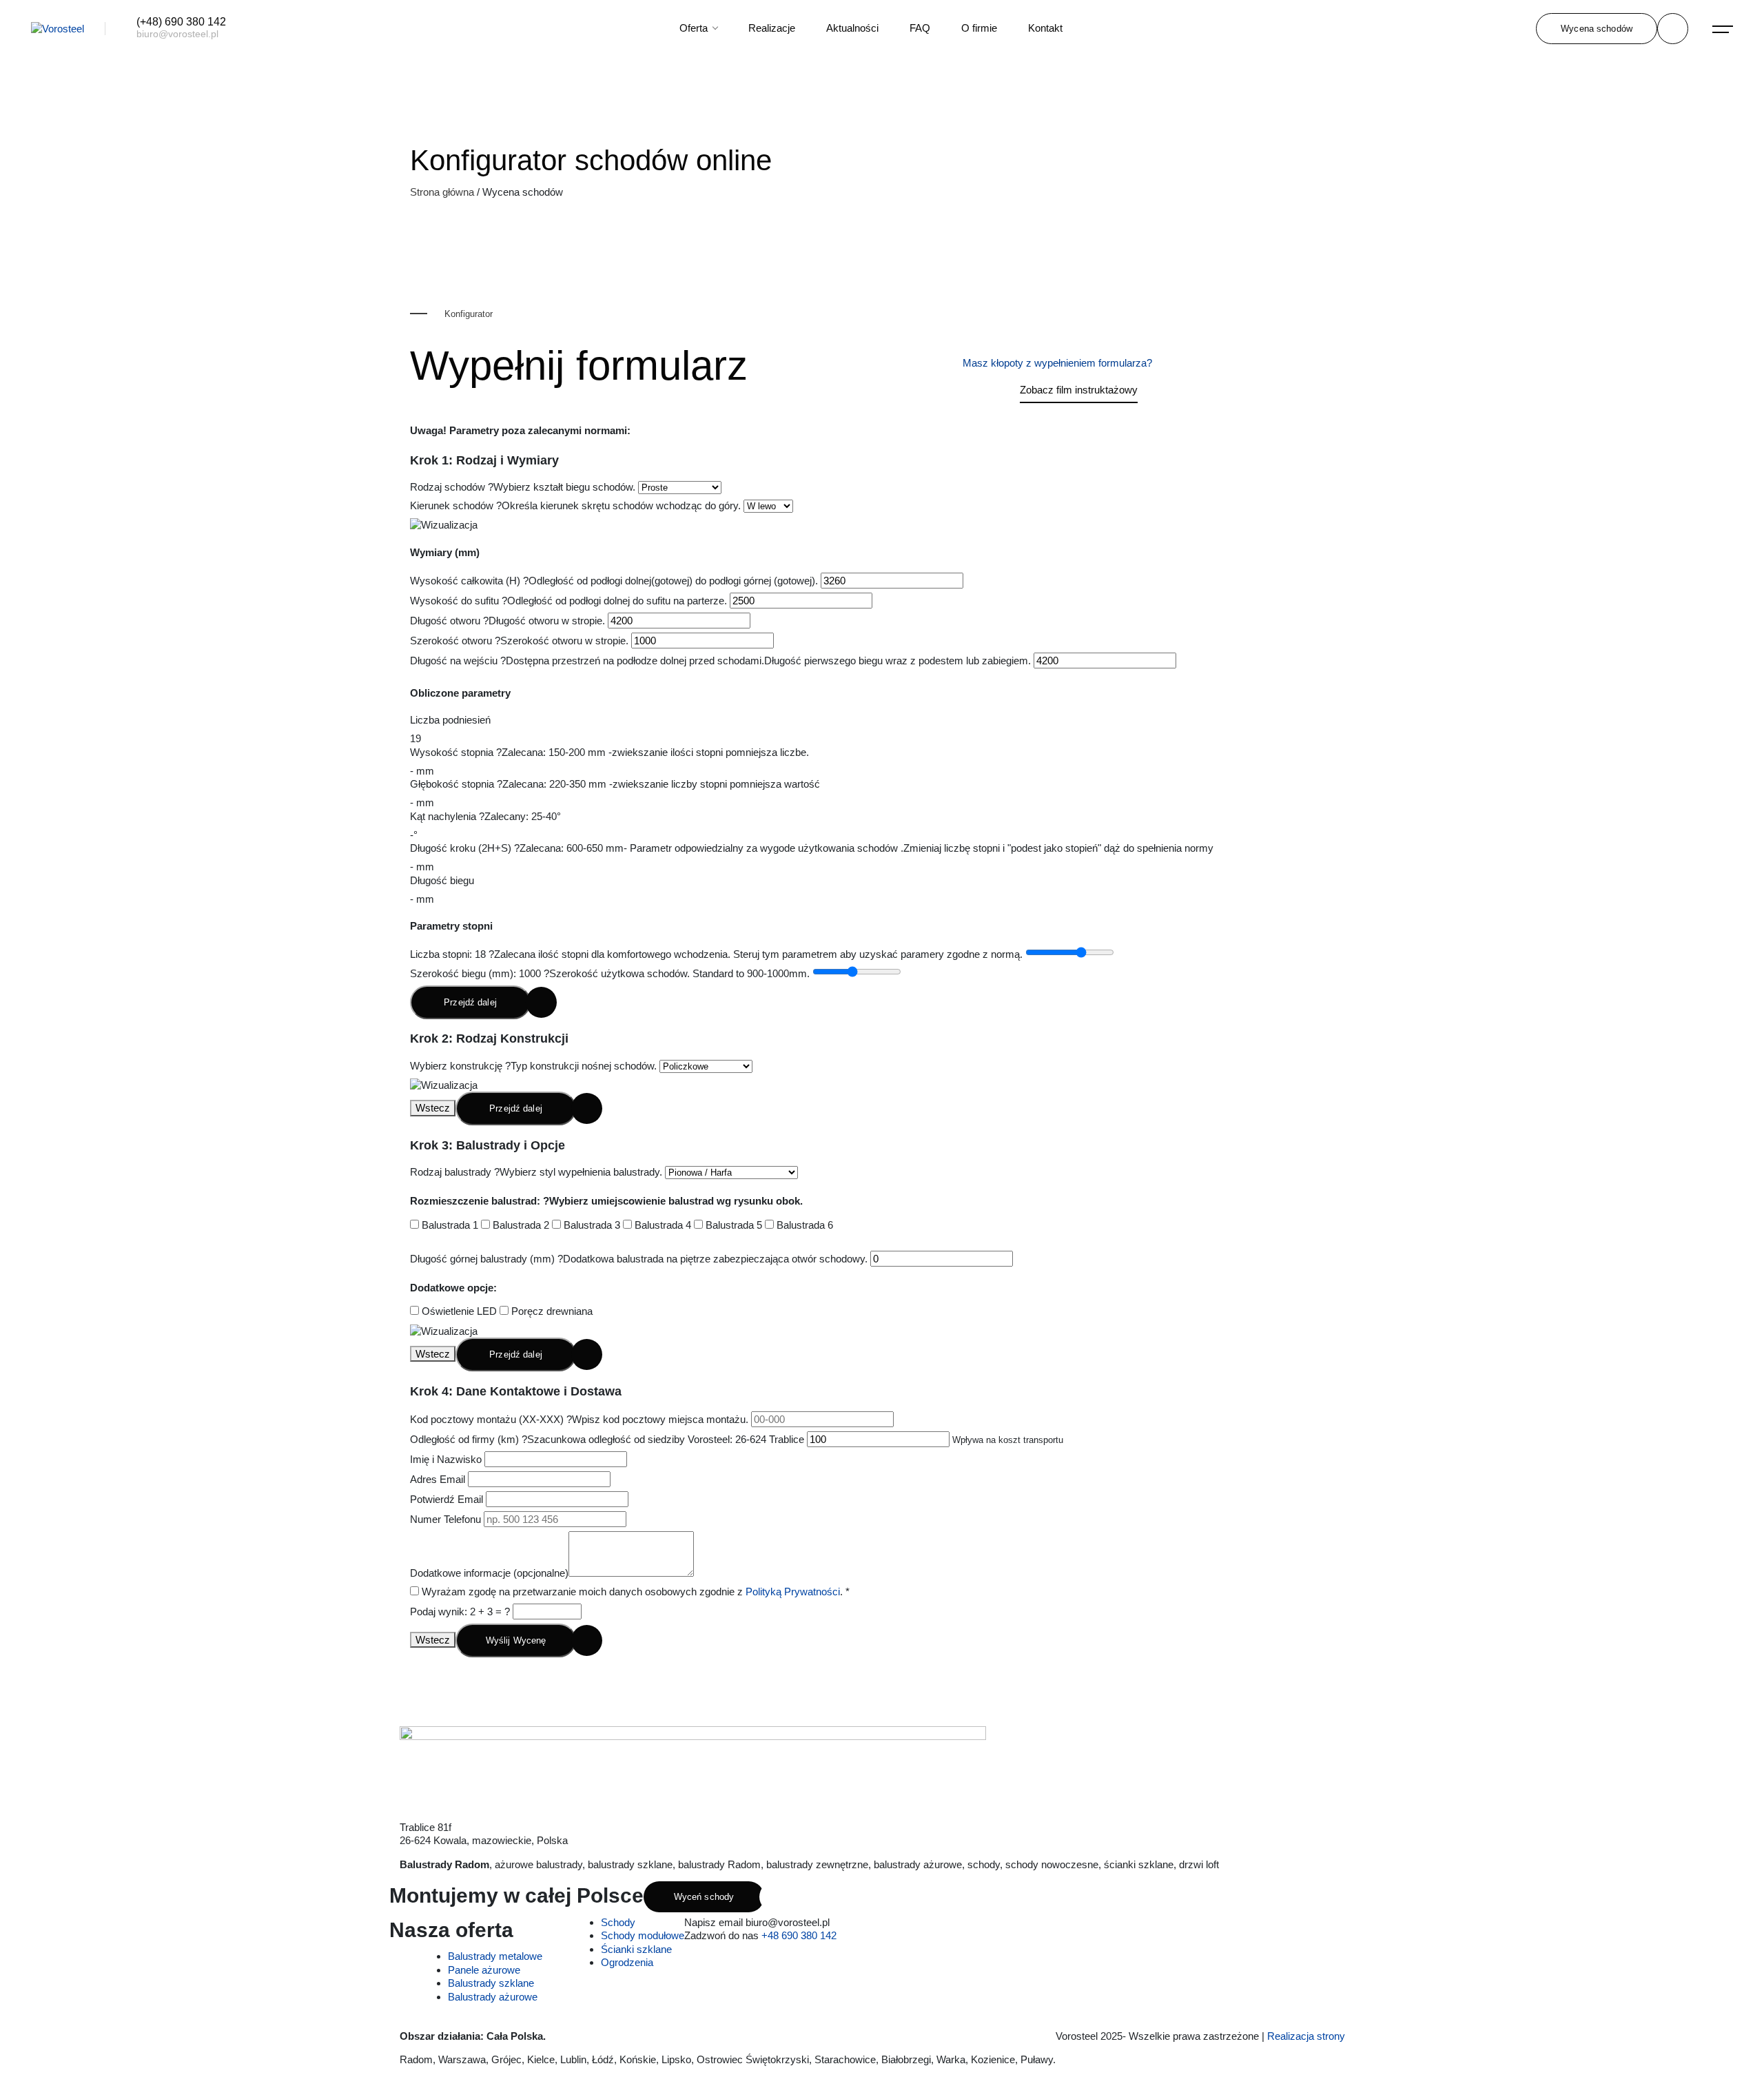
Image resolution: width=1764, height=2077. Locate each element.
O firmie (979, 28)
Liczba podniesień (450, 720)
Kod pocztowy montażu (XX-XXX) (579, 1419)
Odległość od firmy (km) (607, 1439)
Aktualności (852, 28)
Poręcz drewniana (551, 1311)
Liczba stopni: (716, 954)
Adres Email (438, 1479)
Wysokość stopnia (609, 752)
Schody (618, 1922)
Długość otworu (507, 621)
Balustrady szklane (491, 1983)
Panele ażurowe (484, 1970)
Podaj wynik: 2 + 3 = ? (460, 1612)
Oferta (695, 28)
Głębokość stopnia (615, 784)
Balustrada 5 (732, 1225)
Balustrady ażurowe (493, 1997)
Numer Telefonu (445, 1519)
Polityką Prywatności (793, 1592)
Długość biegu (442, 880)
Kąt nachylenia (485, 816)
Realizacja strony (1307, 2036)
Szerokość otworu (519, 641)
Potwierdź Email (447, 1499)
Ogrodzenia (627, 1962)
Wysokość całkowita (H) (614, 581)
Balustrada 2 (520, 1225)
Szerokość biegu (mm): (610, 973)
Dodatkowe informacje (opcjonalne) (489, 1573)
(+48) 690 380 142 (181, 22)
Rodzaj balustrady (536, 1172)
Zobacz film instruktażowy (1079, 390)
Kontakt (1045, 28)
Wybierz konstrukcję (533, 1066)
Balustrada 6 (803, 1225)
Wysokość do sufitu (568, 601)
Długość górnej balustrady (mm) (639, 1259)
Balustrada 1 (449, 1225)
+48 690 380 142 (799, 1935)
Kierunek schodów (575, 505)
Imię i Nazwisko (446, 1459)
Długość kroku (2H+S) (812, 848)
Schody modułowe (643, 1935)
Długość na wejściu (720, 661)
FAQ (920, 28)
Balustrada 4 (661, 1225)
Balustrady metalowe (495, 1956)
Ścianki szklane (636, 1949)
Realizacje (772, 28)
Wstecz (433, 1108)
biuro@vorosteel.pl (177, 34)
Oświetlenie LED (458, 1311)
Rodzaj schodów (523, 487)
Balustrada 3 (591, 1225)
